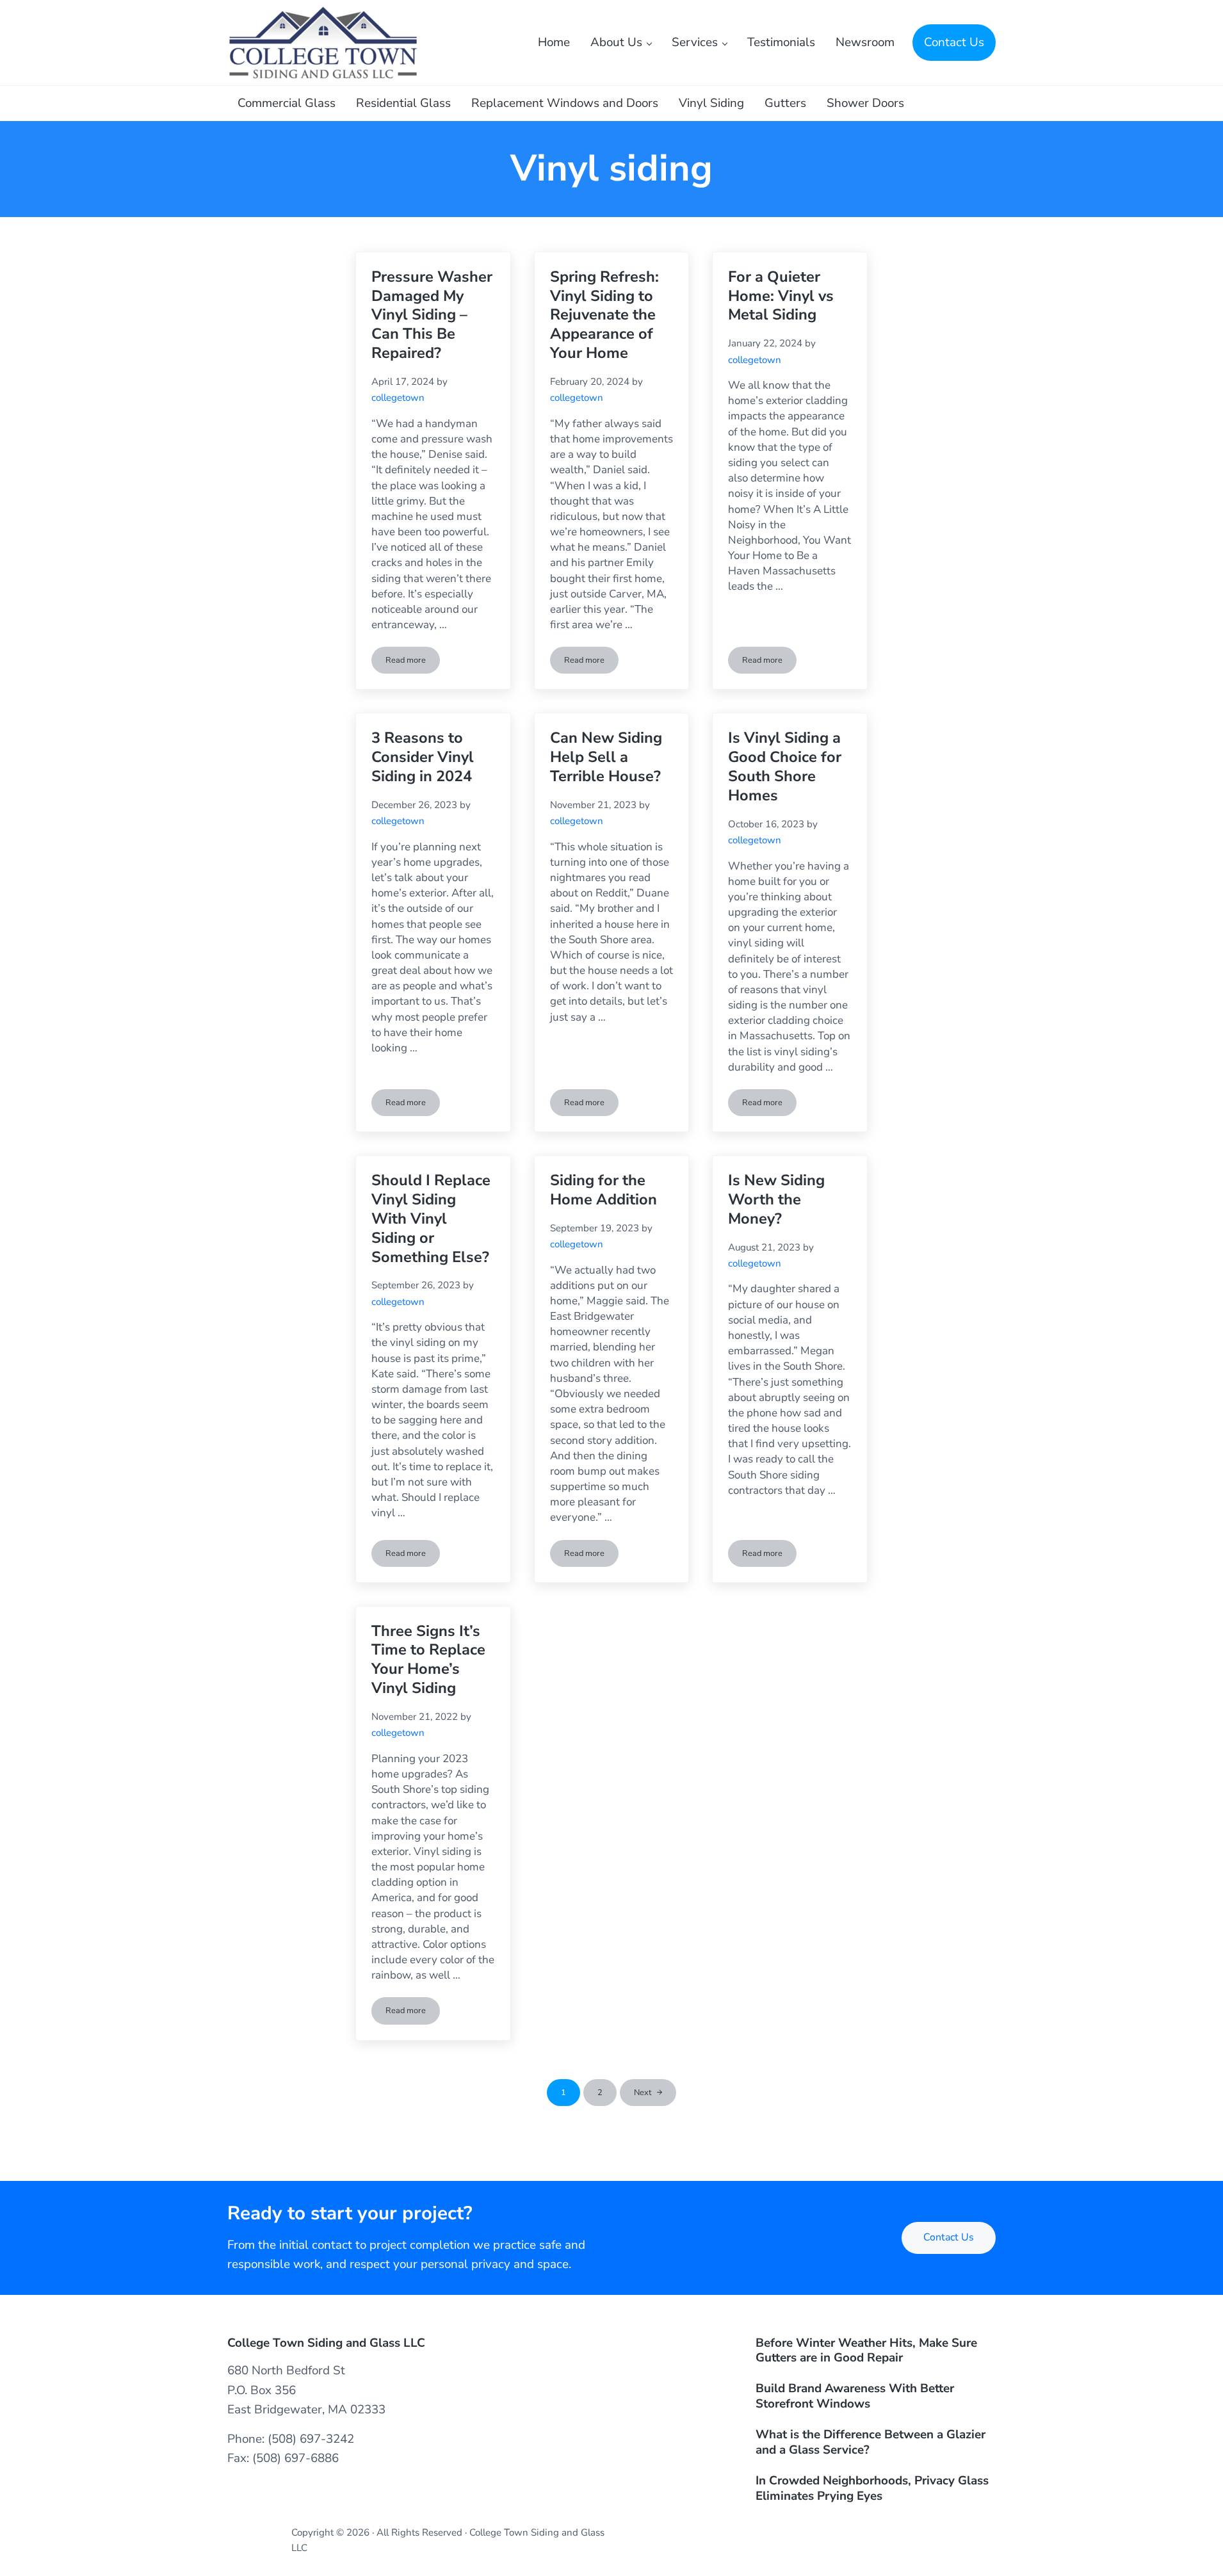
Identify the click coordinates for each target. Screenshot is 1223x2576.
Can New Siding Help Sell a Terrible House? (606, 757)
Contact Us (949, 2237)
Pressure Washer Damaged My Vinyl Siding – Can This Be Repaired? (432, 315)
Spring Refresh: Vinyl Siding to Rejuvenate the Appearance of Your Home (604, 315)
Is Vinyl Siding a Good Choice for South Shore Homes (785, 767)
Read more (413, 662)
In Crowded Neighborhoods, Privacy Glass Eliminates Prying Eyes (872, 2489)
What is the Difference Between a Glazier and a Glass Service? (871, 2443)
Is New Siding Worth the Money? (776, 1200)
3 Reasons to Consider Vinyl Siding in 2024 (423, 757)
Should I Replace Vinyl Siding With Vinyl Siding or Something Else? (431, 1219)
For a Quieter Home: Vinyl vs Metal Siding (781, 296)
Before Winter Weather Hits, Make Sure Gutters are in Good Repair (866, 2351)
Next (643, 2093)
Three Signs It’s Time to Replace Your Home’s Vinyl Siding (428, 1660)
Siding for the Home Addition (603, 1190)
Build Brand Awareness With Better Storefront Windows (855, 2397)
